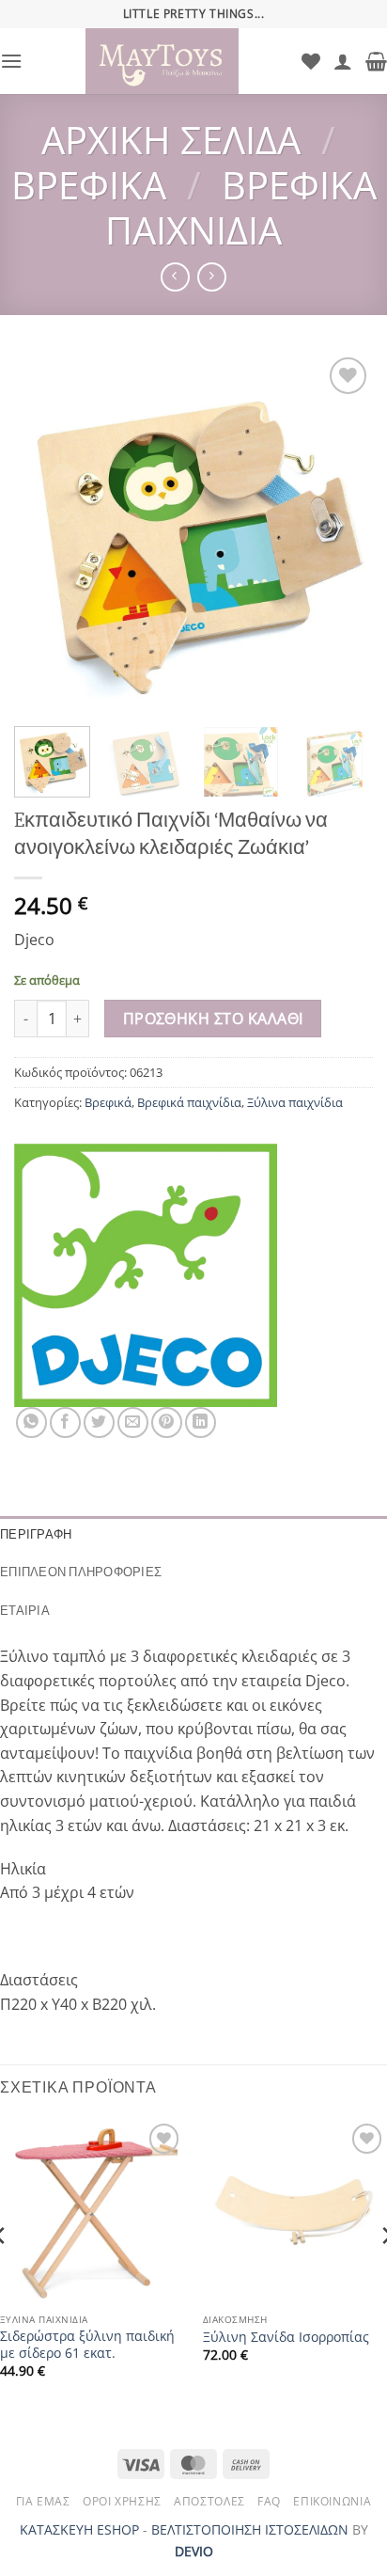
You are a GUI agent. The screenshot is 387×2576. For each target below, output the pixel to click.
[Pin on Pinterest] (167, 1422)
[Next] (342, 532)
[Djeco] (146, 1275)
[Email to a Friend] (133, 1422)
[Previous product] (212, 277)
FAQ (269, 2501)
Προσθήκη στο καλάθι (213, 1019)
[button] (11, 61)
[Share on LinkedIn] (201, 1422)
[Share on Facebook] (65, 1422)
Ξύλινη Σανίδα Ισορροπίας (286, 2337)
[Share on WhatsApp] (31, 1422)
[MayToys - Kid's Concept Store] (162, 61)
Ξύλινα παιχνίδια (295, 1102)
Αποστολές (209, 2501)
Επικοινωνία (332, 2501)
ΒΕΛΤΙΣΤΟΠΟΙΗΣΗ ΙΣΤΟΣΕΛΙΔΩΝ (250, 2529)
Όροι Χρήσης (122, 2501)
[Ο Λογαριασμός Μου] (343, 61)
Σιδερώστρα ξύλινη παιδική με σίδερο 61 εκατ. (87, 2344)
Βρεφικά (89, 185)
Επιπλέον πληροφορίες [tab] (81, 1572)
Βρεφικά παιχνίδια (241, 207)
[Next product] (175, 277)
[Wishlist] (311, 61)
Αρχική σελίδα (171, 140)
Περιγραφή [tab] (36, 1534)
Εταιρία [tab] (25, 1611)
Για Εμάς (43, 2501)
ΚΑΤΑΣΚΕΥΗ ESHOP (79, 2529)
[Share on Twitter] (99, 1422)
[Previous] (45, 532)
